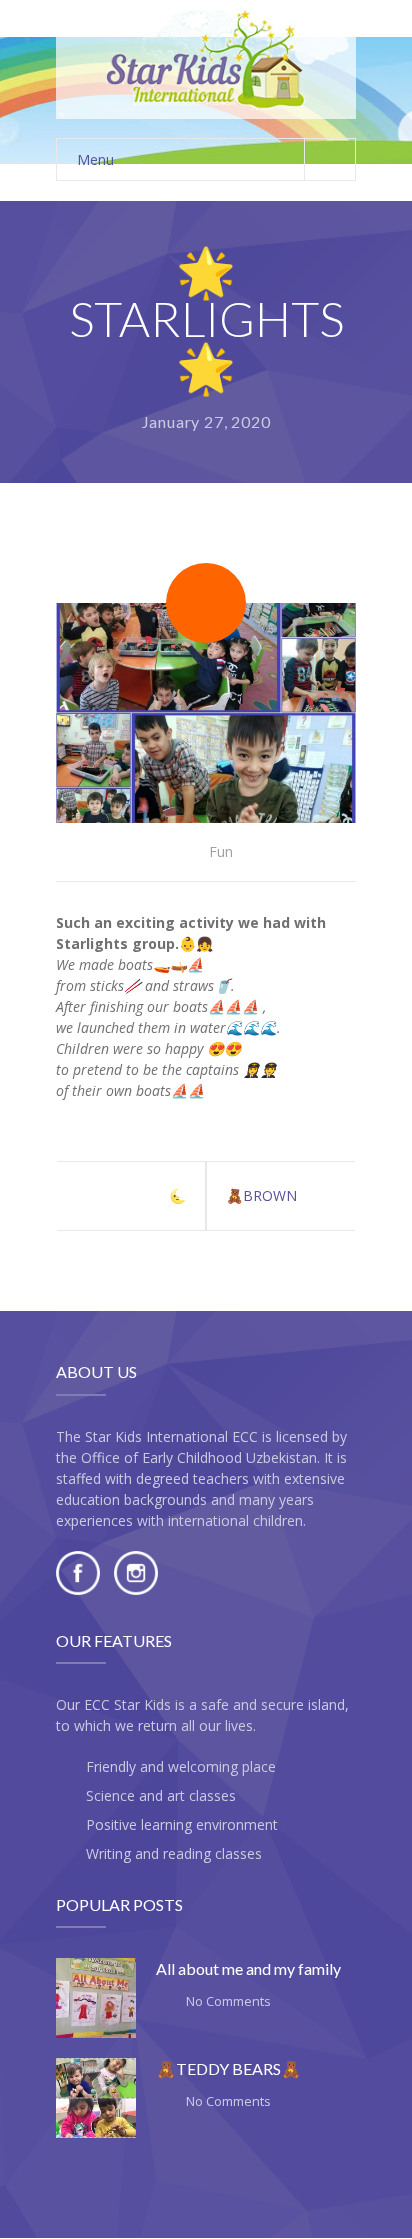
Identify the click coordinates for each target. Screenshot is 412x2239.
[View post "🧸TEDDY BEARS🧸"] (96, 2098)
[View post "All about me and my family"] (96, 1998)
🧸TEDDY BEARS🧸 (228, 2068)
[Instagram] (136, 1589)
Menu (95, 159)
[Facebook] (78, 1589)
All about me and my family (248, 1968)
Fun (221, 851)
